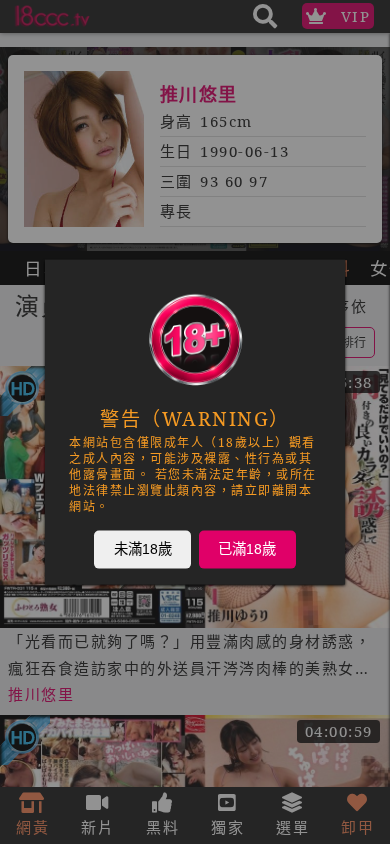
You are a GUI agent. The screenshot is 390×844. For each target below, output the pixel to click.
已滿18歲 (247, 549)
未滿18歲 (143, 549)
